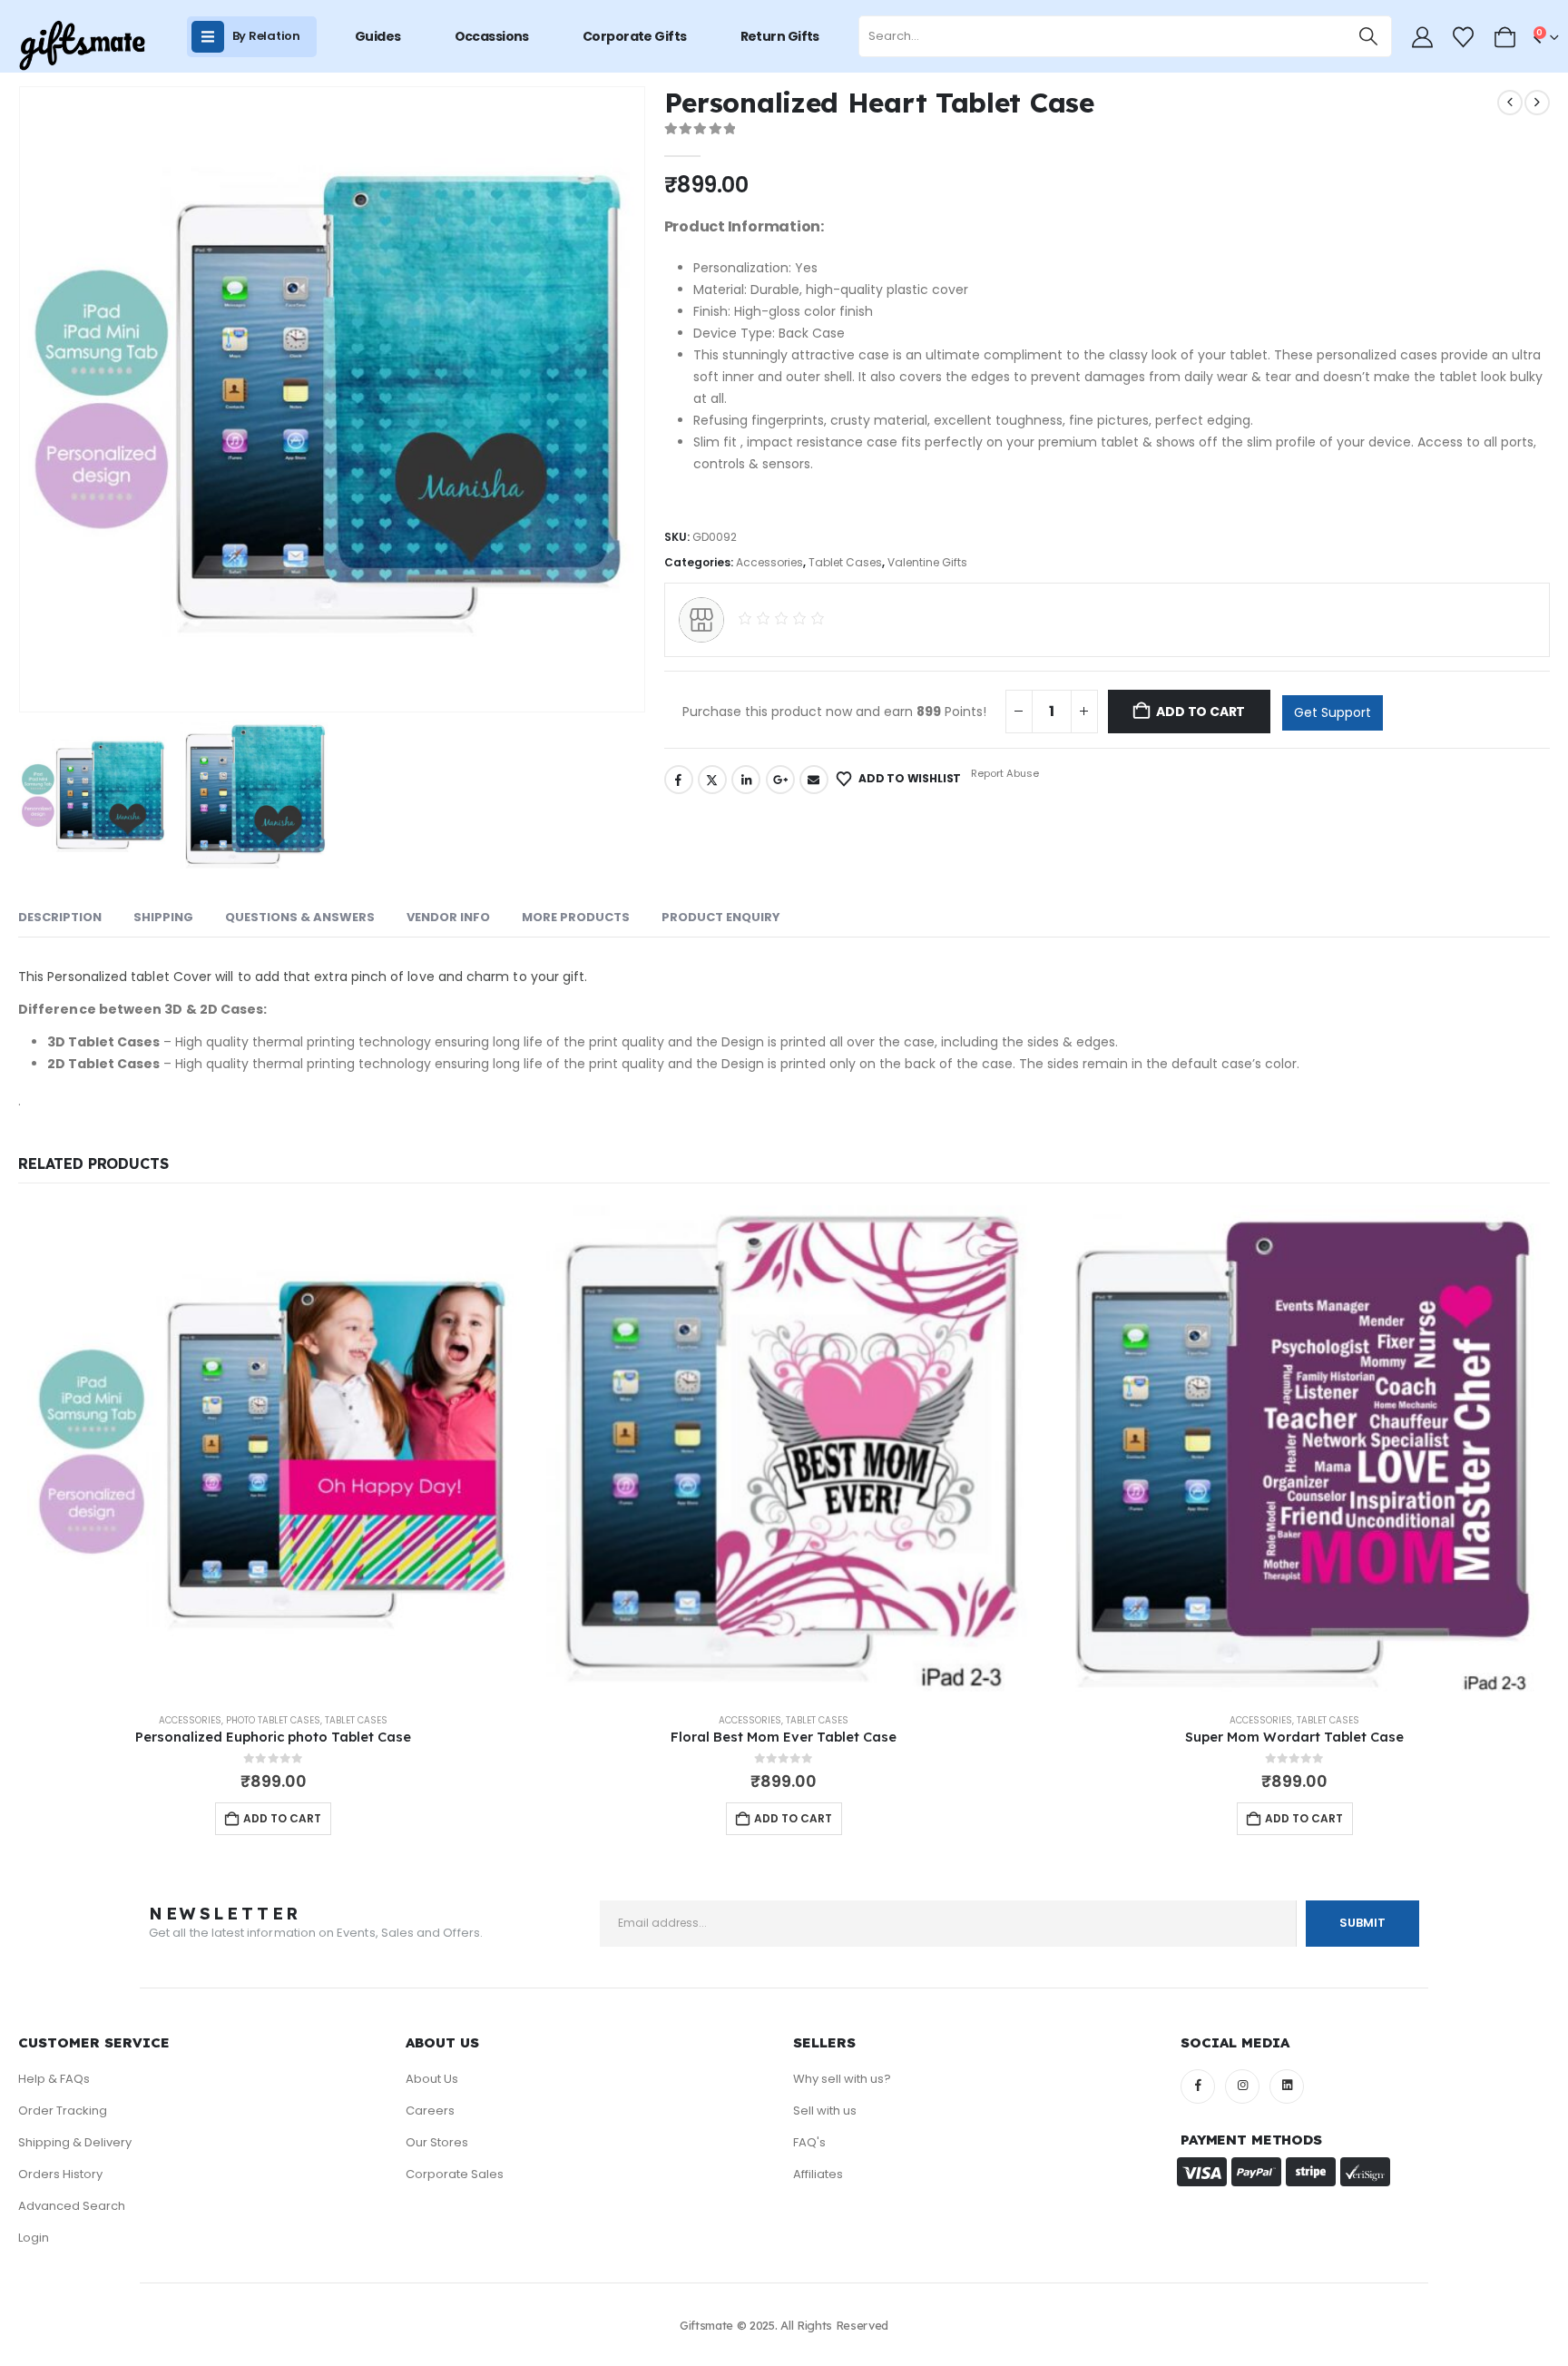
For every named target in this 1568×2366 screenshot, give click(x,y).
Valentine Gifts (927, 562)
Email (814, 780)
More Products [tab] (576, 917)
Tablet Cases (845, 562)
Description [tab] (60, 917)
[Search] (1369, 36)
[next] (1537, 103)
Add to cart (1200, 712)
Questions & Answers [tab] (300, 917)
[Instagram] (1242, 2086)
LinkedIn (746, 780)
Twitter (712, 780)
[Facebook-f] (1198, 2086)
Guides (378, 36)
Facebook (679, 780)
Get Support (1333, 712)
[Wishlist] (1464, 37)
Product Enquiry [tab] (721, 917)
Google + (780, 780)
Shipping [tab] (163, 917)
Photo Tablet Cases (273, 1720)
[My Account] (1422, 37)
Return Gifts (780, 36)
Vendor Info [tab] (448, 917)
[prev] (1510, 103)
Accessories (769, 562)
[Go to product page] (274, 1452)
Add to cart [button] (282, 1818)
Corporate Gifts (635, 36)
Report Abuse (1004, 773)
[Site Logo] (82, 46)
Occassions (492, 36)
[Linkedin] (1287, 2086)
